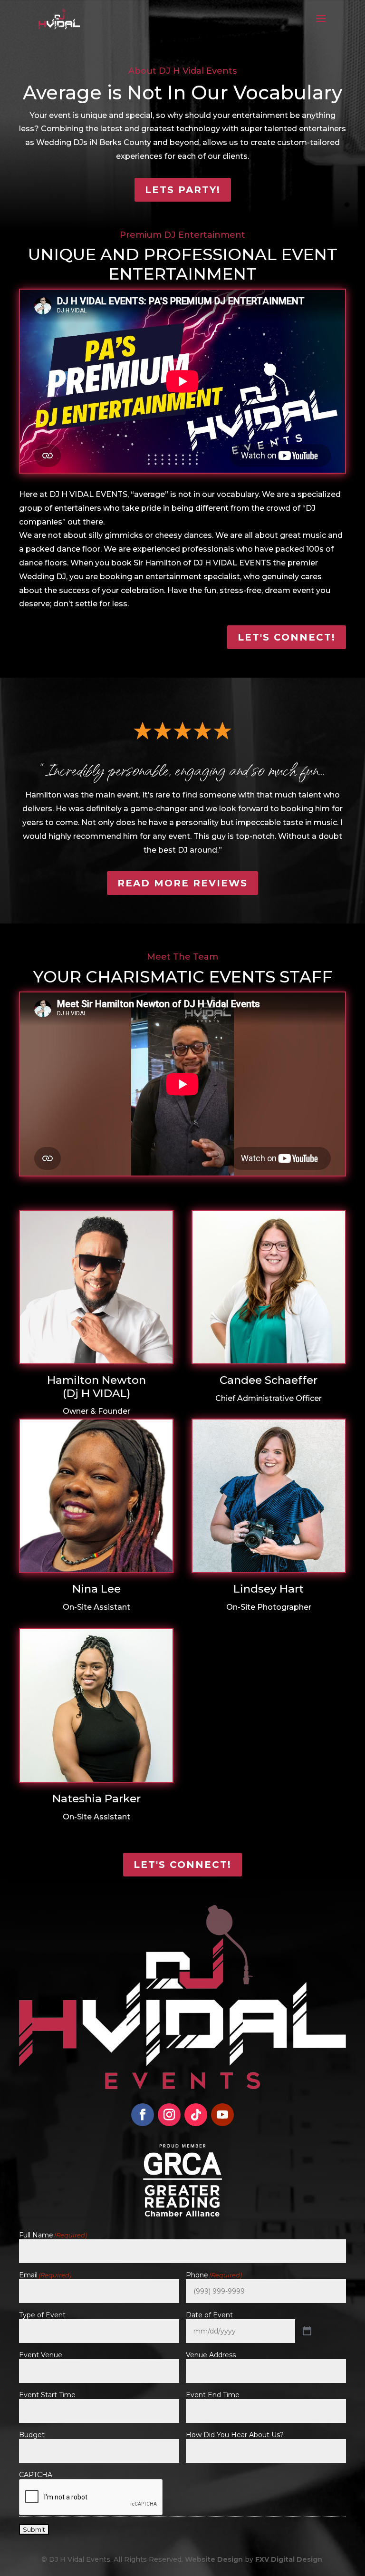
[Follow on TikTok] (196, 2115)
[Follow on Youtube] (222, 2115)
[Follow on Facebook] (143, 2115)
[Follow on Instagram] (169, 2115)
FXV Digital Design (289, 2559)
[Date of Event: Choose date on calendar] (307, 2331)
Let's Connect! (287, 637)
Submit (34, 2529)
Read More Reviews (182, 883)
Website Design (214, 2559)
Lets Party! (183, 190)
